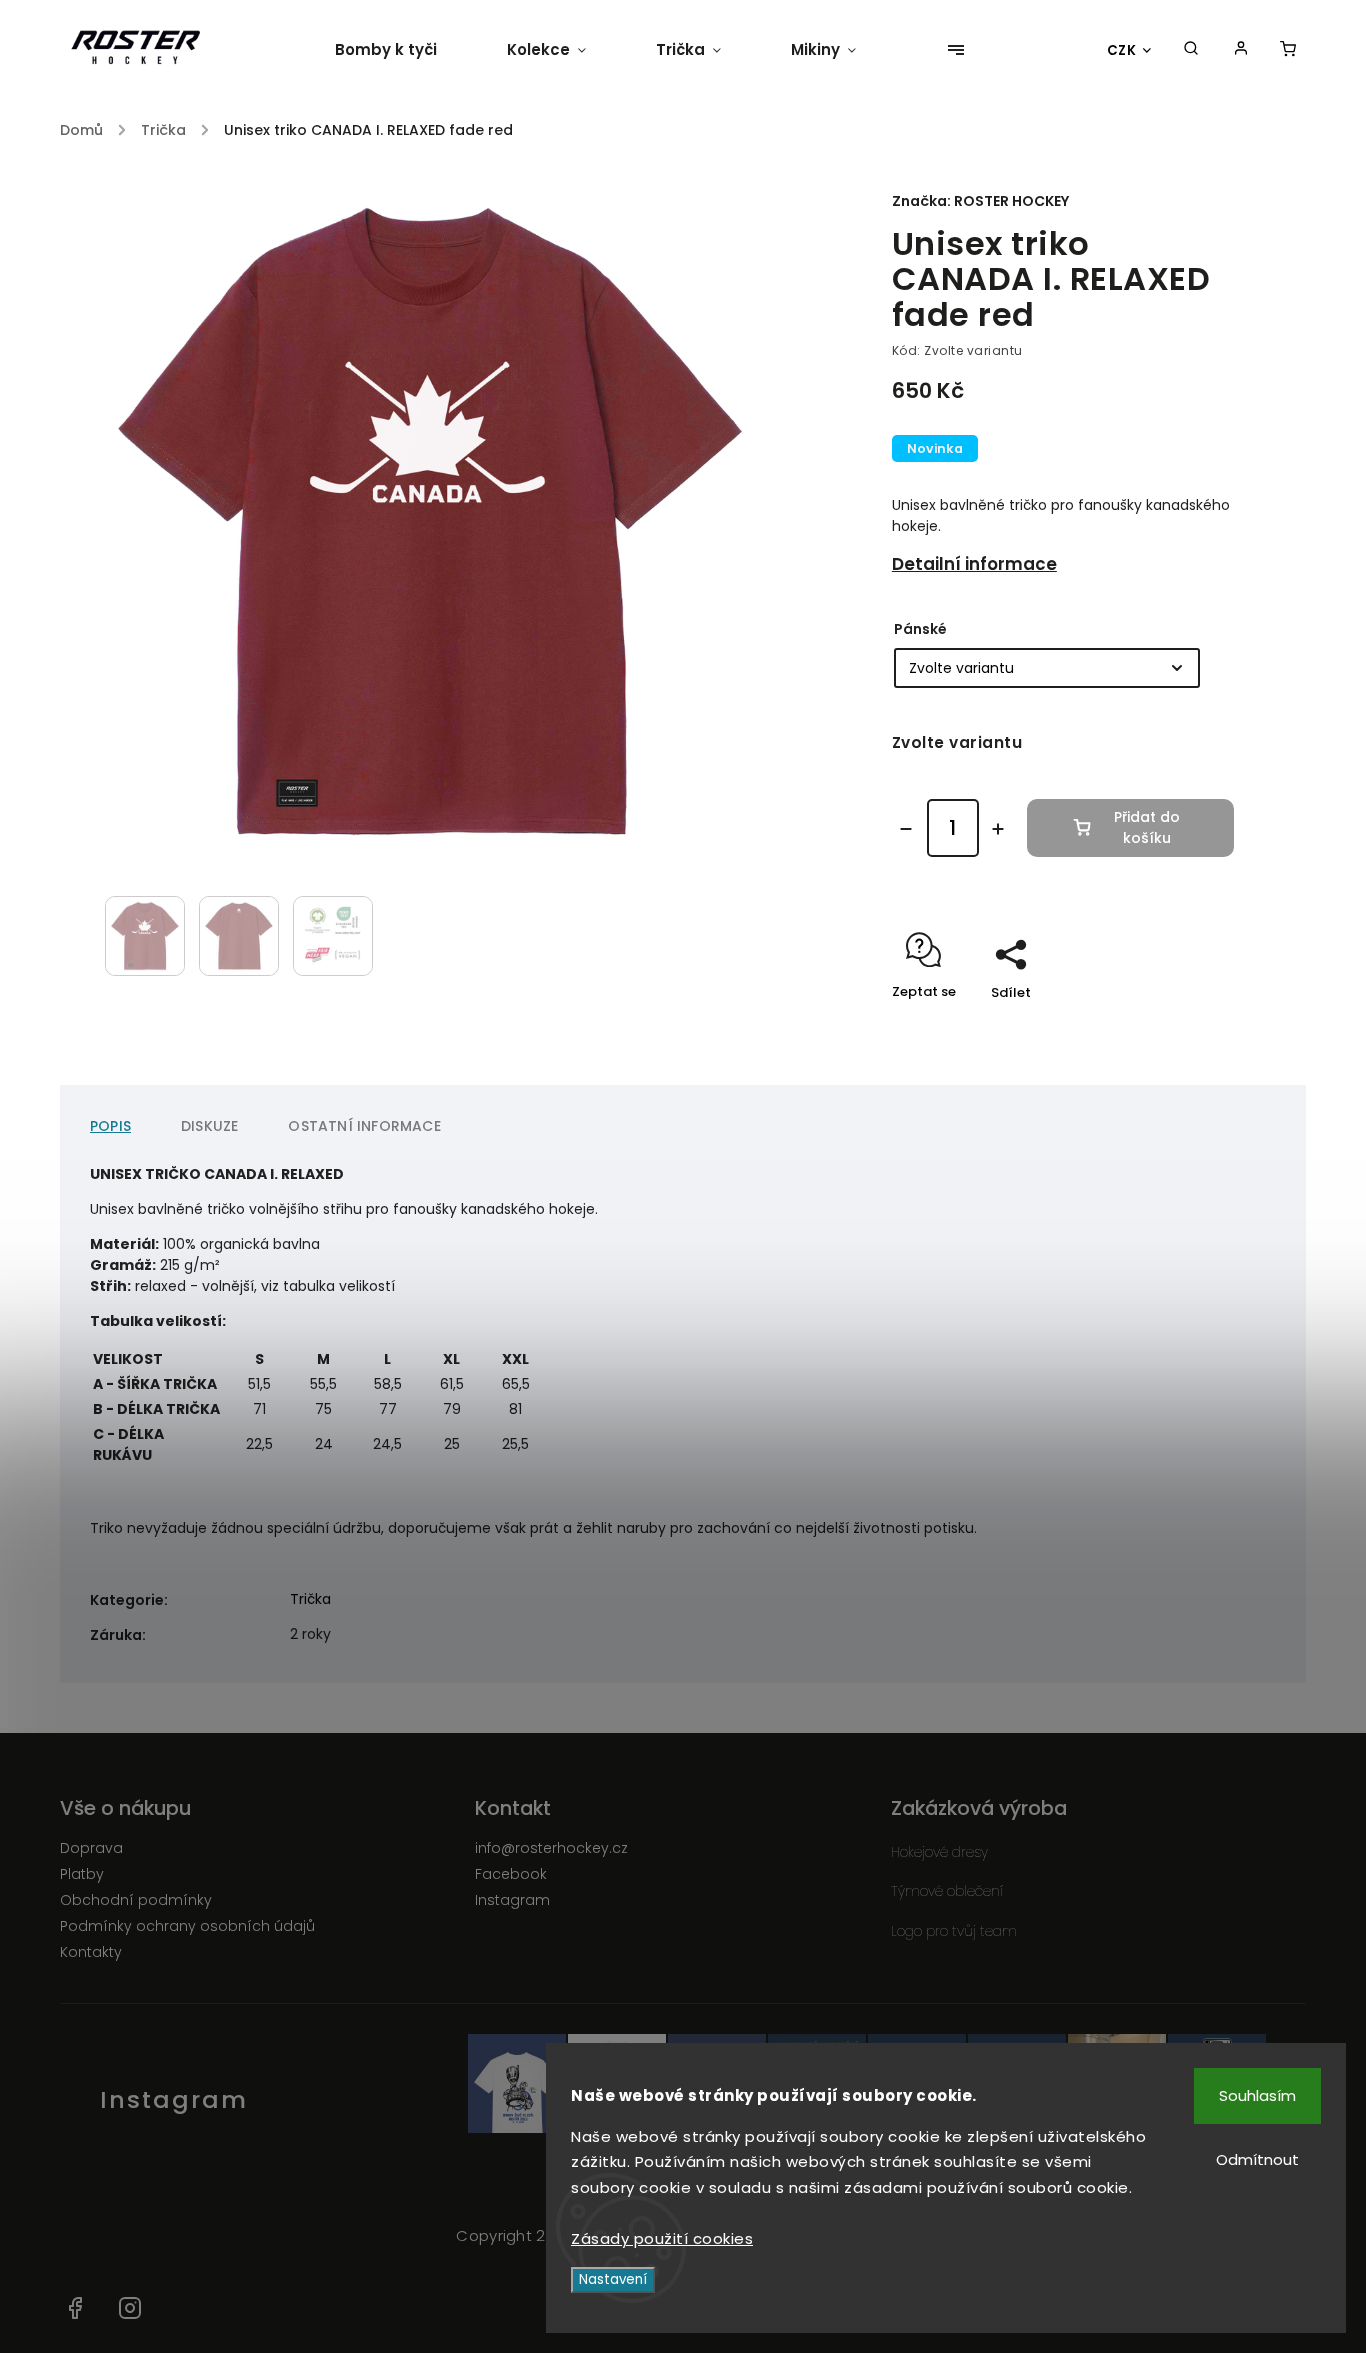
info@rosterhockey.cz (551, 1848)
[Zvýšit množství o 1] (998, 829)
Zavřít (1168, 1027)
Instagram (512, 1900)
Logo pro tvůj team (954, 1931)
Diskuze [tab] (209, 1126)
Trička (310, 1599)
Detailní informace (974, 564)
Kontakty (91, 1952)
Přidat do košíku (1147, 827)
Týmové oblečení (947, 1891)
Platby (82, 1874)
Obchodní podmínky (136, 1900)
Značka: (980, 201)
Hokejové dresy (939, 1852)
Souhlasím (1257, 2095)
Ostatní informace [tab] (364, 1126)
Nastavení (613, 2279)
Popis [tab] (110, 1126)
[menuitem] (403, 50)
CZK (1122, 50)
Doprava (91, 1848)
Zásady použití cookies (662, 2238)
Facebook (511, 1874)
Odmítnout (1257, 2159)
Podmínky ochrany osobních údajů (187, 1926)
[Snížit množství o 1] (906, 829)
